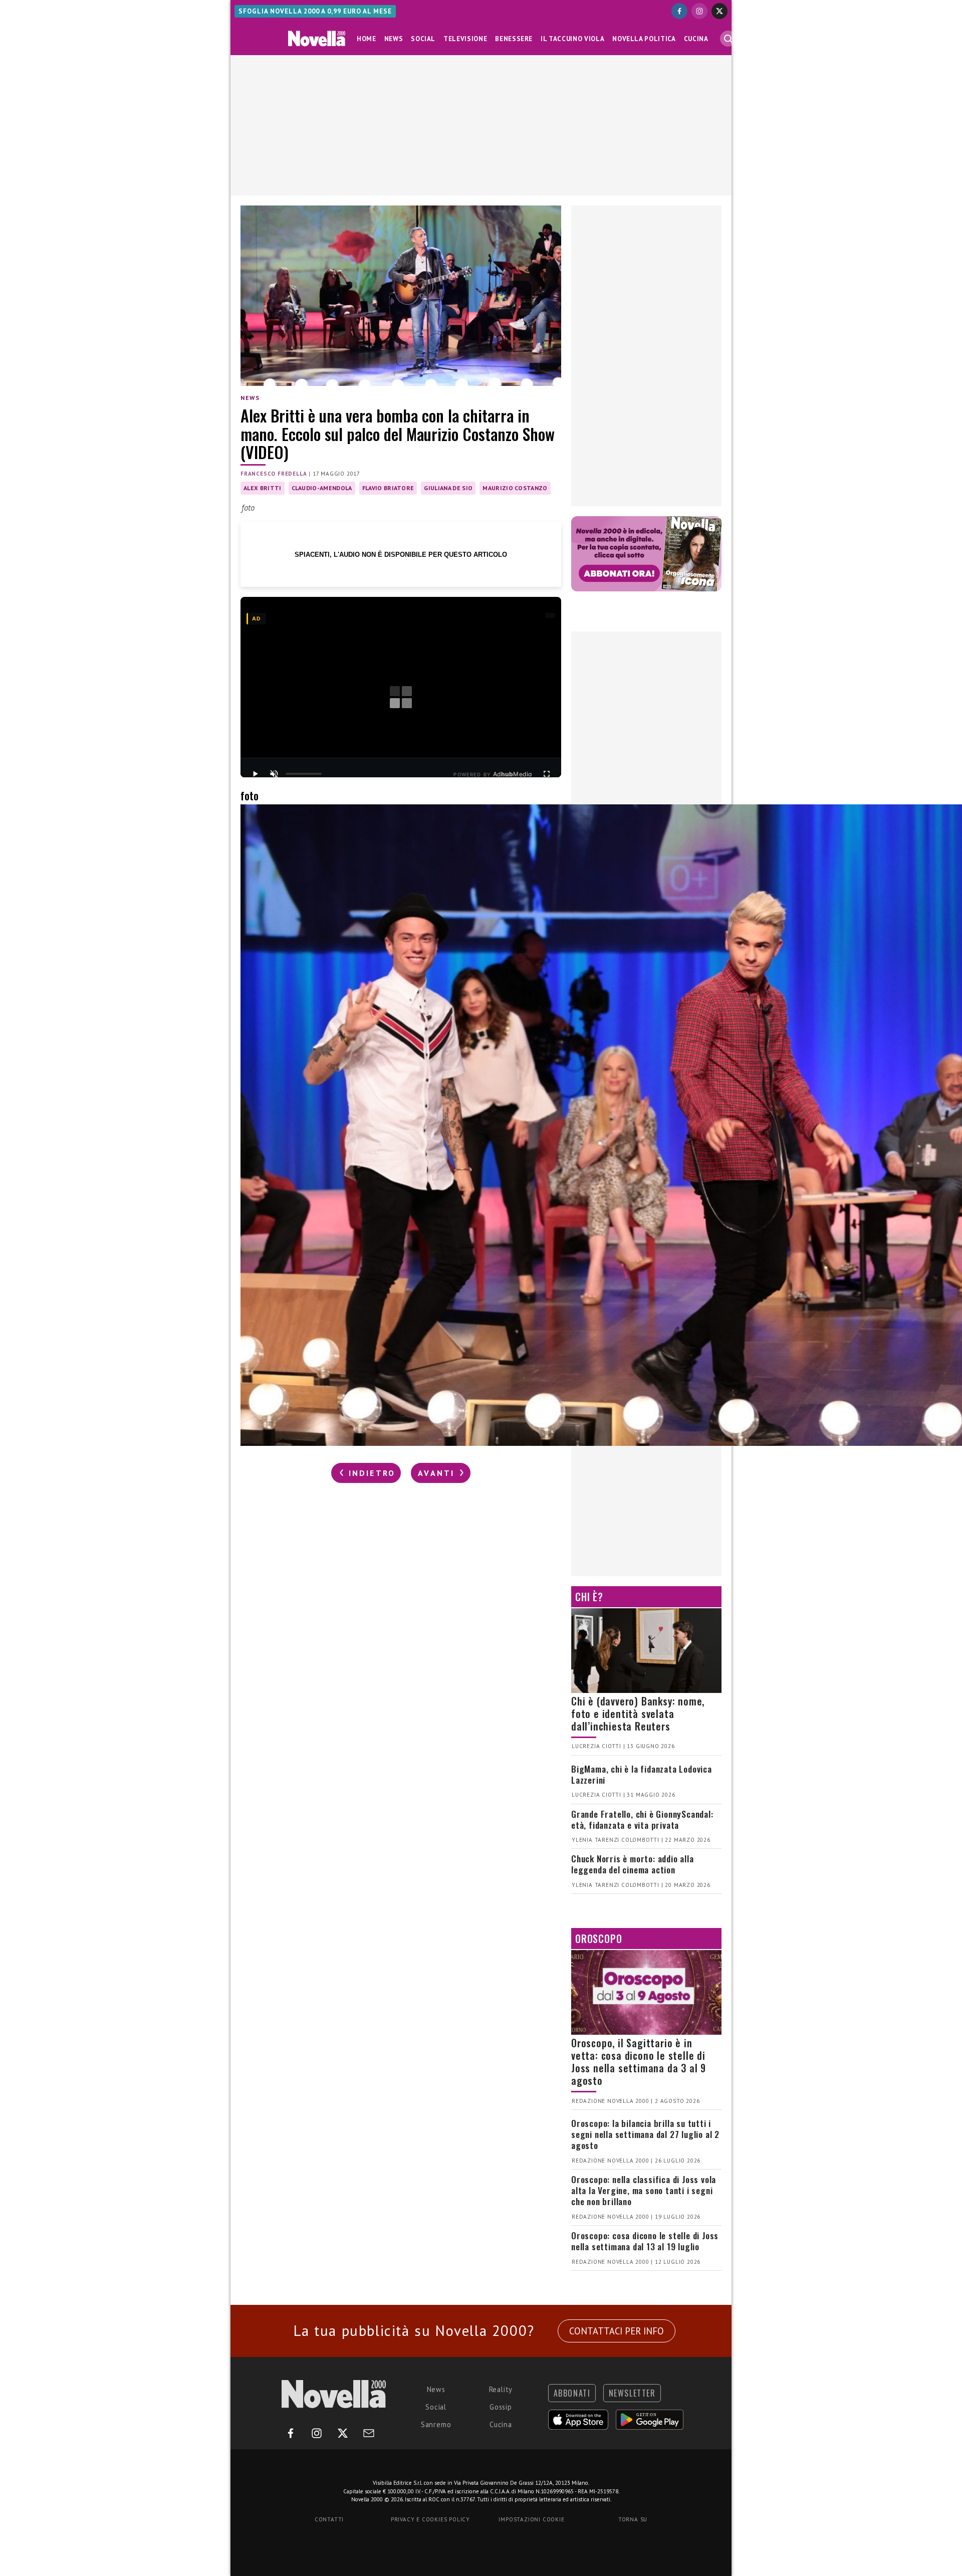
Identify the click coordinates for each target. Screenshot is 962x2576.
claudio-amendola (322, 488)
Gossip (501, 2407)
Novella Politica (644, 39)
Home (367, 39)
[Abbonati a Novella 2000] (646, 554)
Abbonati (572, 2393)
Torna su (633, 2519)
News (394, 39)
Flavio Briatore (388, 488)
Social (423, 39)
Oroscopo (598, 1939)
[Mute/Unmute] (274, 774)
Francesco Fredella (274, 474)
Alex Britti (263, 488)
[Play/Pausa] (255, 774)
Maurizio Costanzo (515, 488)
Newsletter (632, 2393)
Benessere (514, 39)
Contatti (329, 2519)
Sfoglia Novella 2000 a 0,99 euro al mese (315, 11)
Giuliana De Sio (448, 488)
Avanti (438, 1473)
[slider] (304, 774)
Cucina (696, 39)
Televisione (465, 39)
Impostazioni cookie (531, 2519)
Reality (501, 2389)
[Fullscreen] (547, 774)
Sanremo (436, 2424)
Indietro (370, 1473)
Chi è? (589, 1597)
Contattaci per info (617, 2331)
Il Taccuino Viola (572, 39)
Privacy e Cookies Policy (430, 2519)
